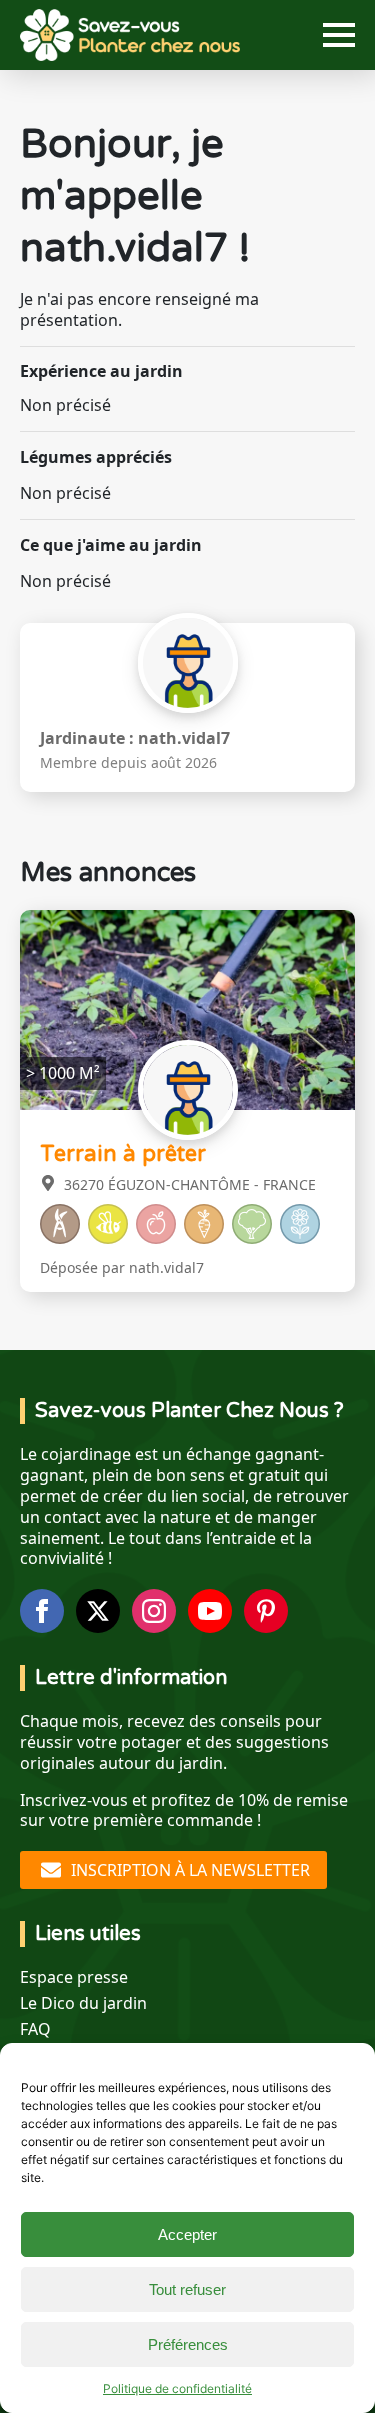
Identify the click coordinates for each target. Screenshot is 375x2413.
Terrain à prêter (123, 1154)
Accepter (187, 2234)
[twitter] (98, 1611)
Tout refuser (187, 2289)
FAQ (35, 2029)
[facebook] (42, 1611)
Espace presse (74, 1977)
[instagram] (154, 1611)
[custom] (266, 1611)
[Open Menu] (339, 35)
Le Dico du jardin (83, 2003)
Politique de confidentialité (177, 2388)
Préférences (188, 2344)
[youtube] (210, 1611)
